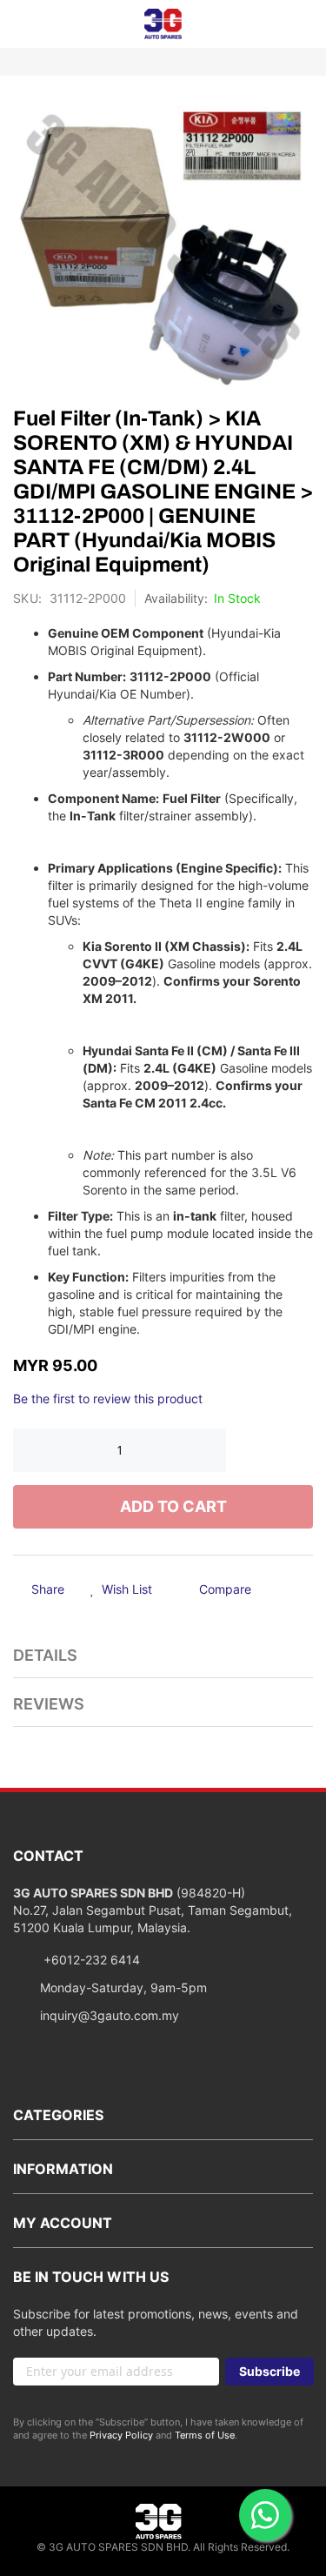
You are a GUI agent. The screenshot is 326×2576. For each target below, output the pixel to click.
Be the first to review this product (108, 1398)
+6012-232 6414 (90, 1960)
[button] (121, 1590)
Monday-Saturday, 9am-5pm (123, 1987)
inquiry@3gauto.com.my (110, 2015)
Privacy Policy (121, 2435)
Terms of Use (205, 2435)
